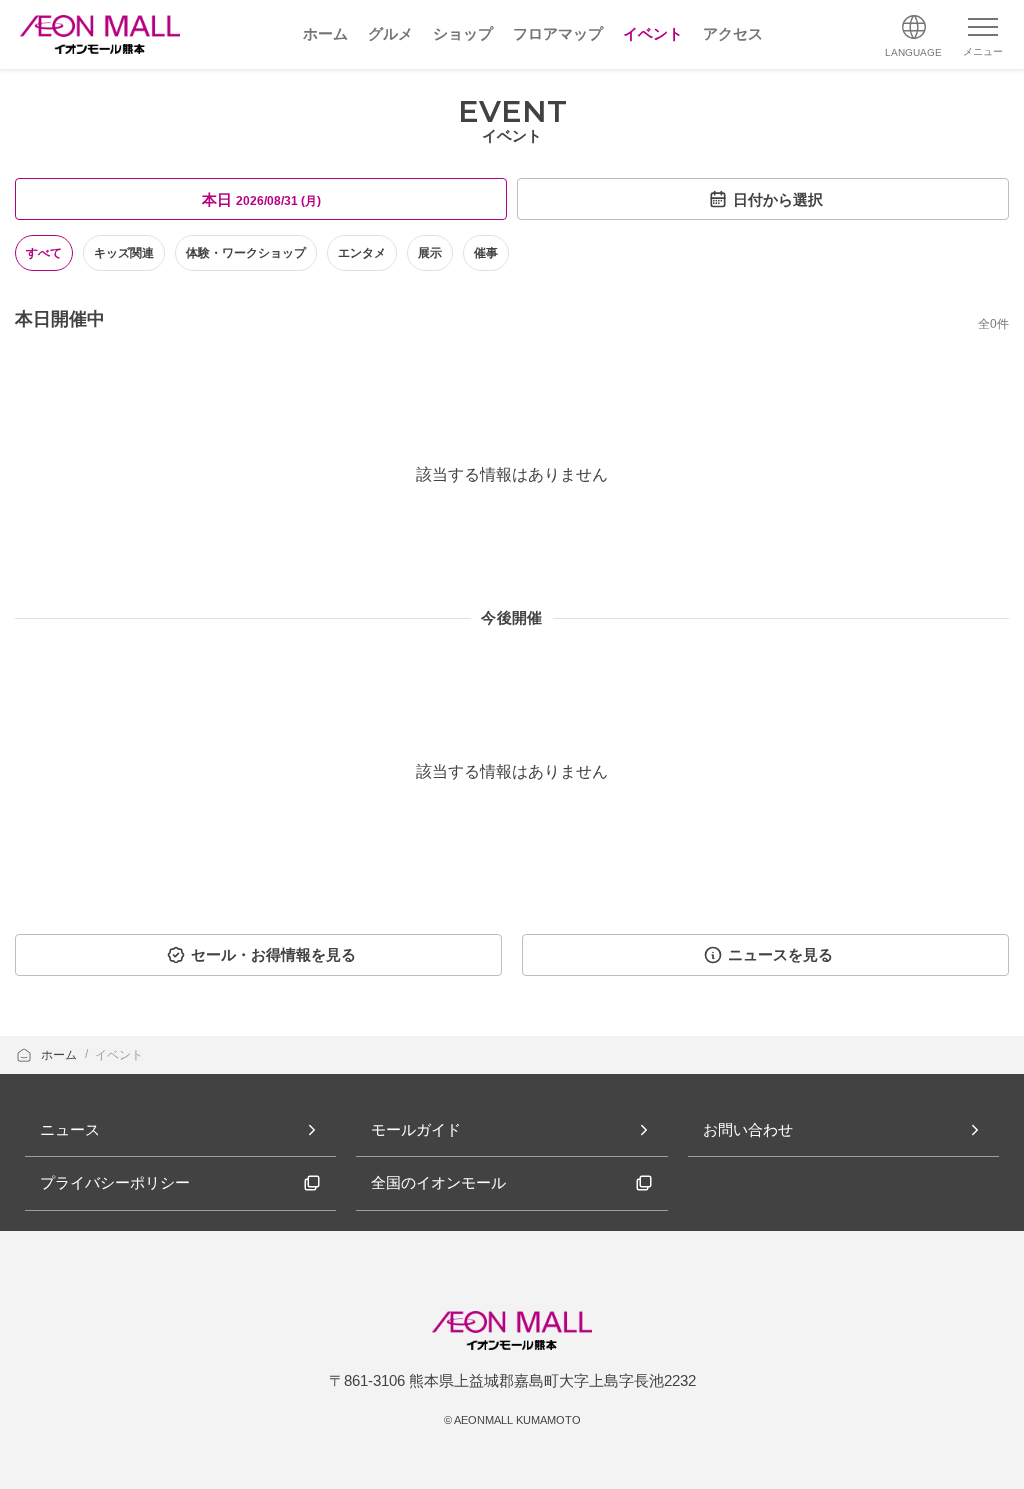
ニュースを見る (780, 954)
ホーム (60, 1055)
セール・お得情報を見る (273, 954)
